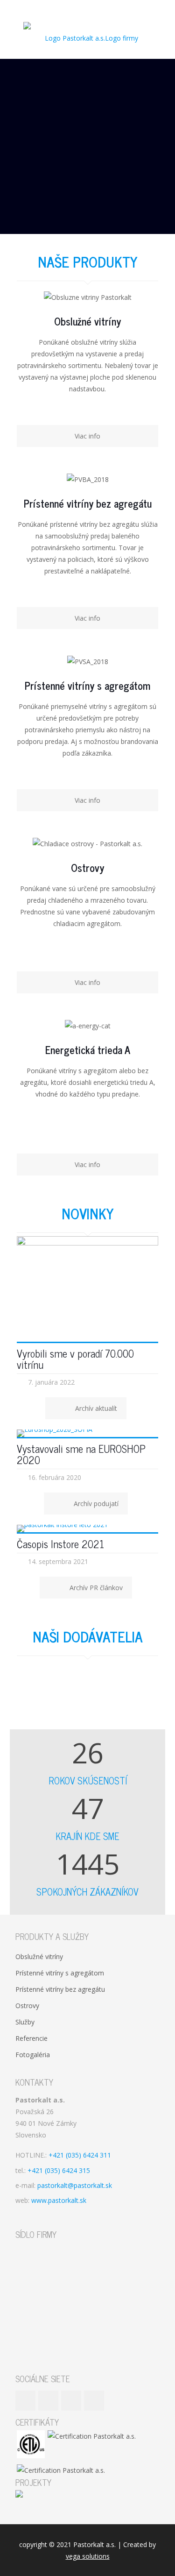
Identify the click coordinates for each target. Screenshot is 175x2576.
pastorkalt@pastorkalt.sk (75, 2185)
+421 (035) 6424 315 (59, 2170)
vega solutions (88, 2556)
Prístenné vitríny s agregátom (60, 1973)
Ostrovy (27, 2006)
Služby (25, 2022)
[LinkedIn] (94, 9)
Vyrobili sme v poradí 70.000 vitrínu (75, 1359)
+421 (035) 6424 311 (80, 2155)
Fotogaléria (33, 2055)
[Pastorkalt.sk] (87, 38)
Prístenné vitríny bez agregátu (60, 1989)
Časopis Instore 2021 (60, 1544)
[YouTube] (81, 9)
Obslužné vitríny (39, 1957)
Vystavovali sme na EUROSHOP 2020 (81, 1454)
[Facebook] (69, 9)
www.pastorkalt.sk (59, 2200)
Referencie (31, 2038)
